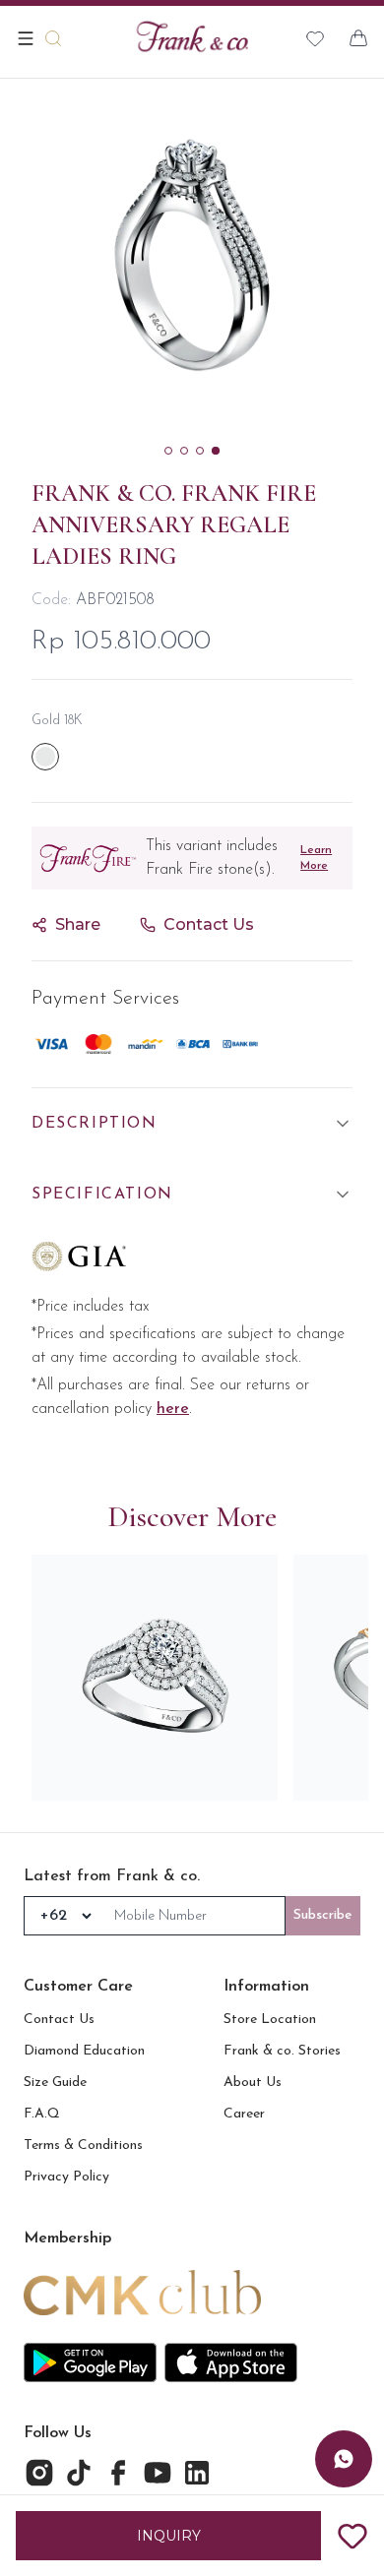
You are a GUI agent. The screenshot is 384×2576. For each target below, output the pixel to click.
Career (244, 2114)
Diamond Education (84, 2051)
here (173, 1409)
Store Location (270, 2020)
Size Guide (55, 2083)
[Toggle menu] (26, 38)
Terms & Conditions (83, 2146)
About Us (253, 2083)
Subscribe (323, 1915)
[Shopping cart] (358, 38)
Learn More (316, 858)
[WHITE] (45, 757)
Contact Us (59, 2020)
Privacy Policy (66, 2177)
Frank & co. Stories (282, 2051)
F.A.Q (42, 2114)
